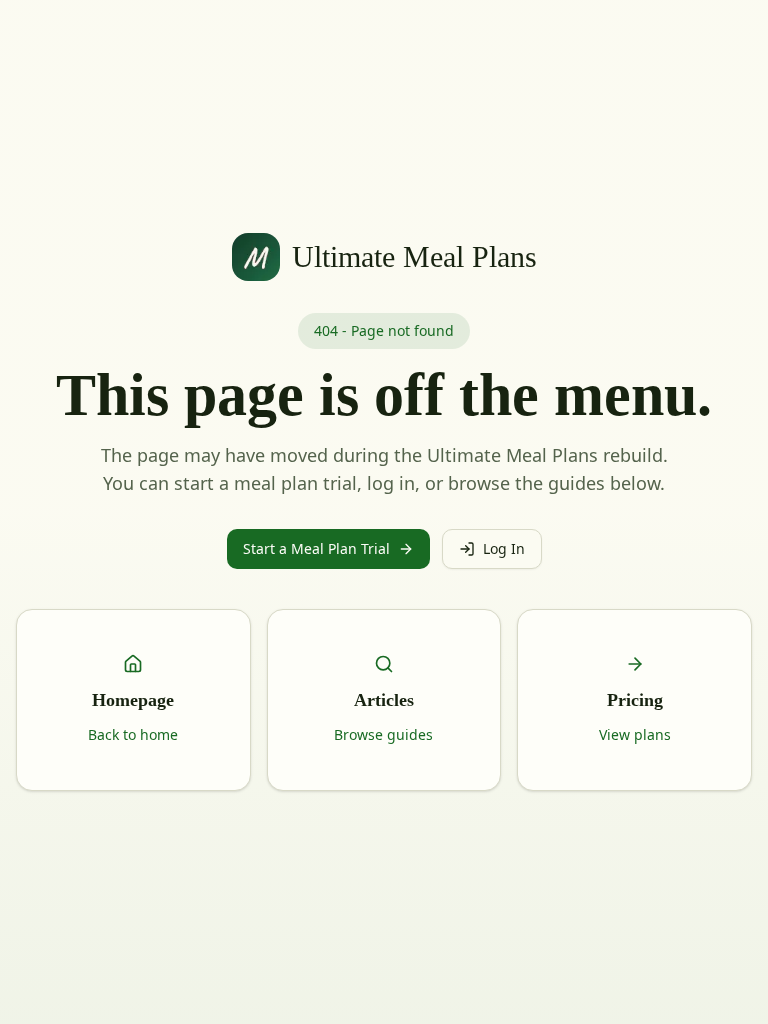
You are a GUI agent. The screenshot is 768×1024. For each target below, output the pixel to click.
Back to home (133, 734)
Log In (504, 548)
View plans (635, 734)
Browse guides (383, 734)
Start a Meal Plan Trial (316, 548)
